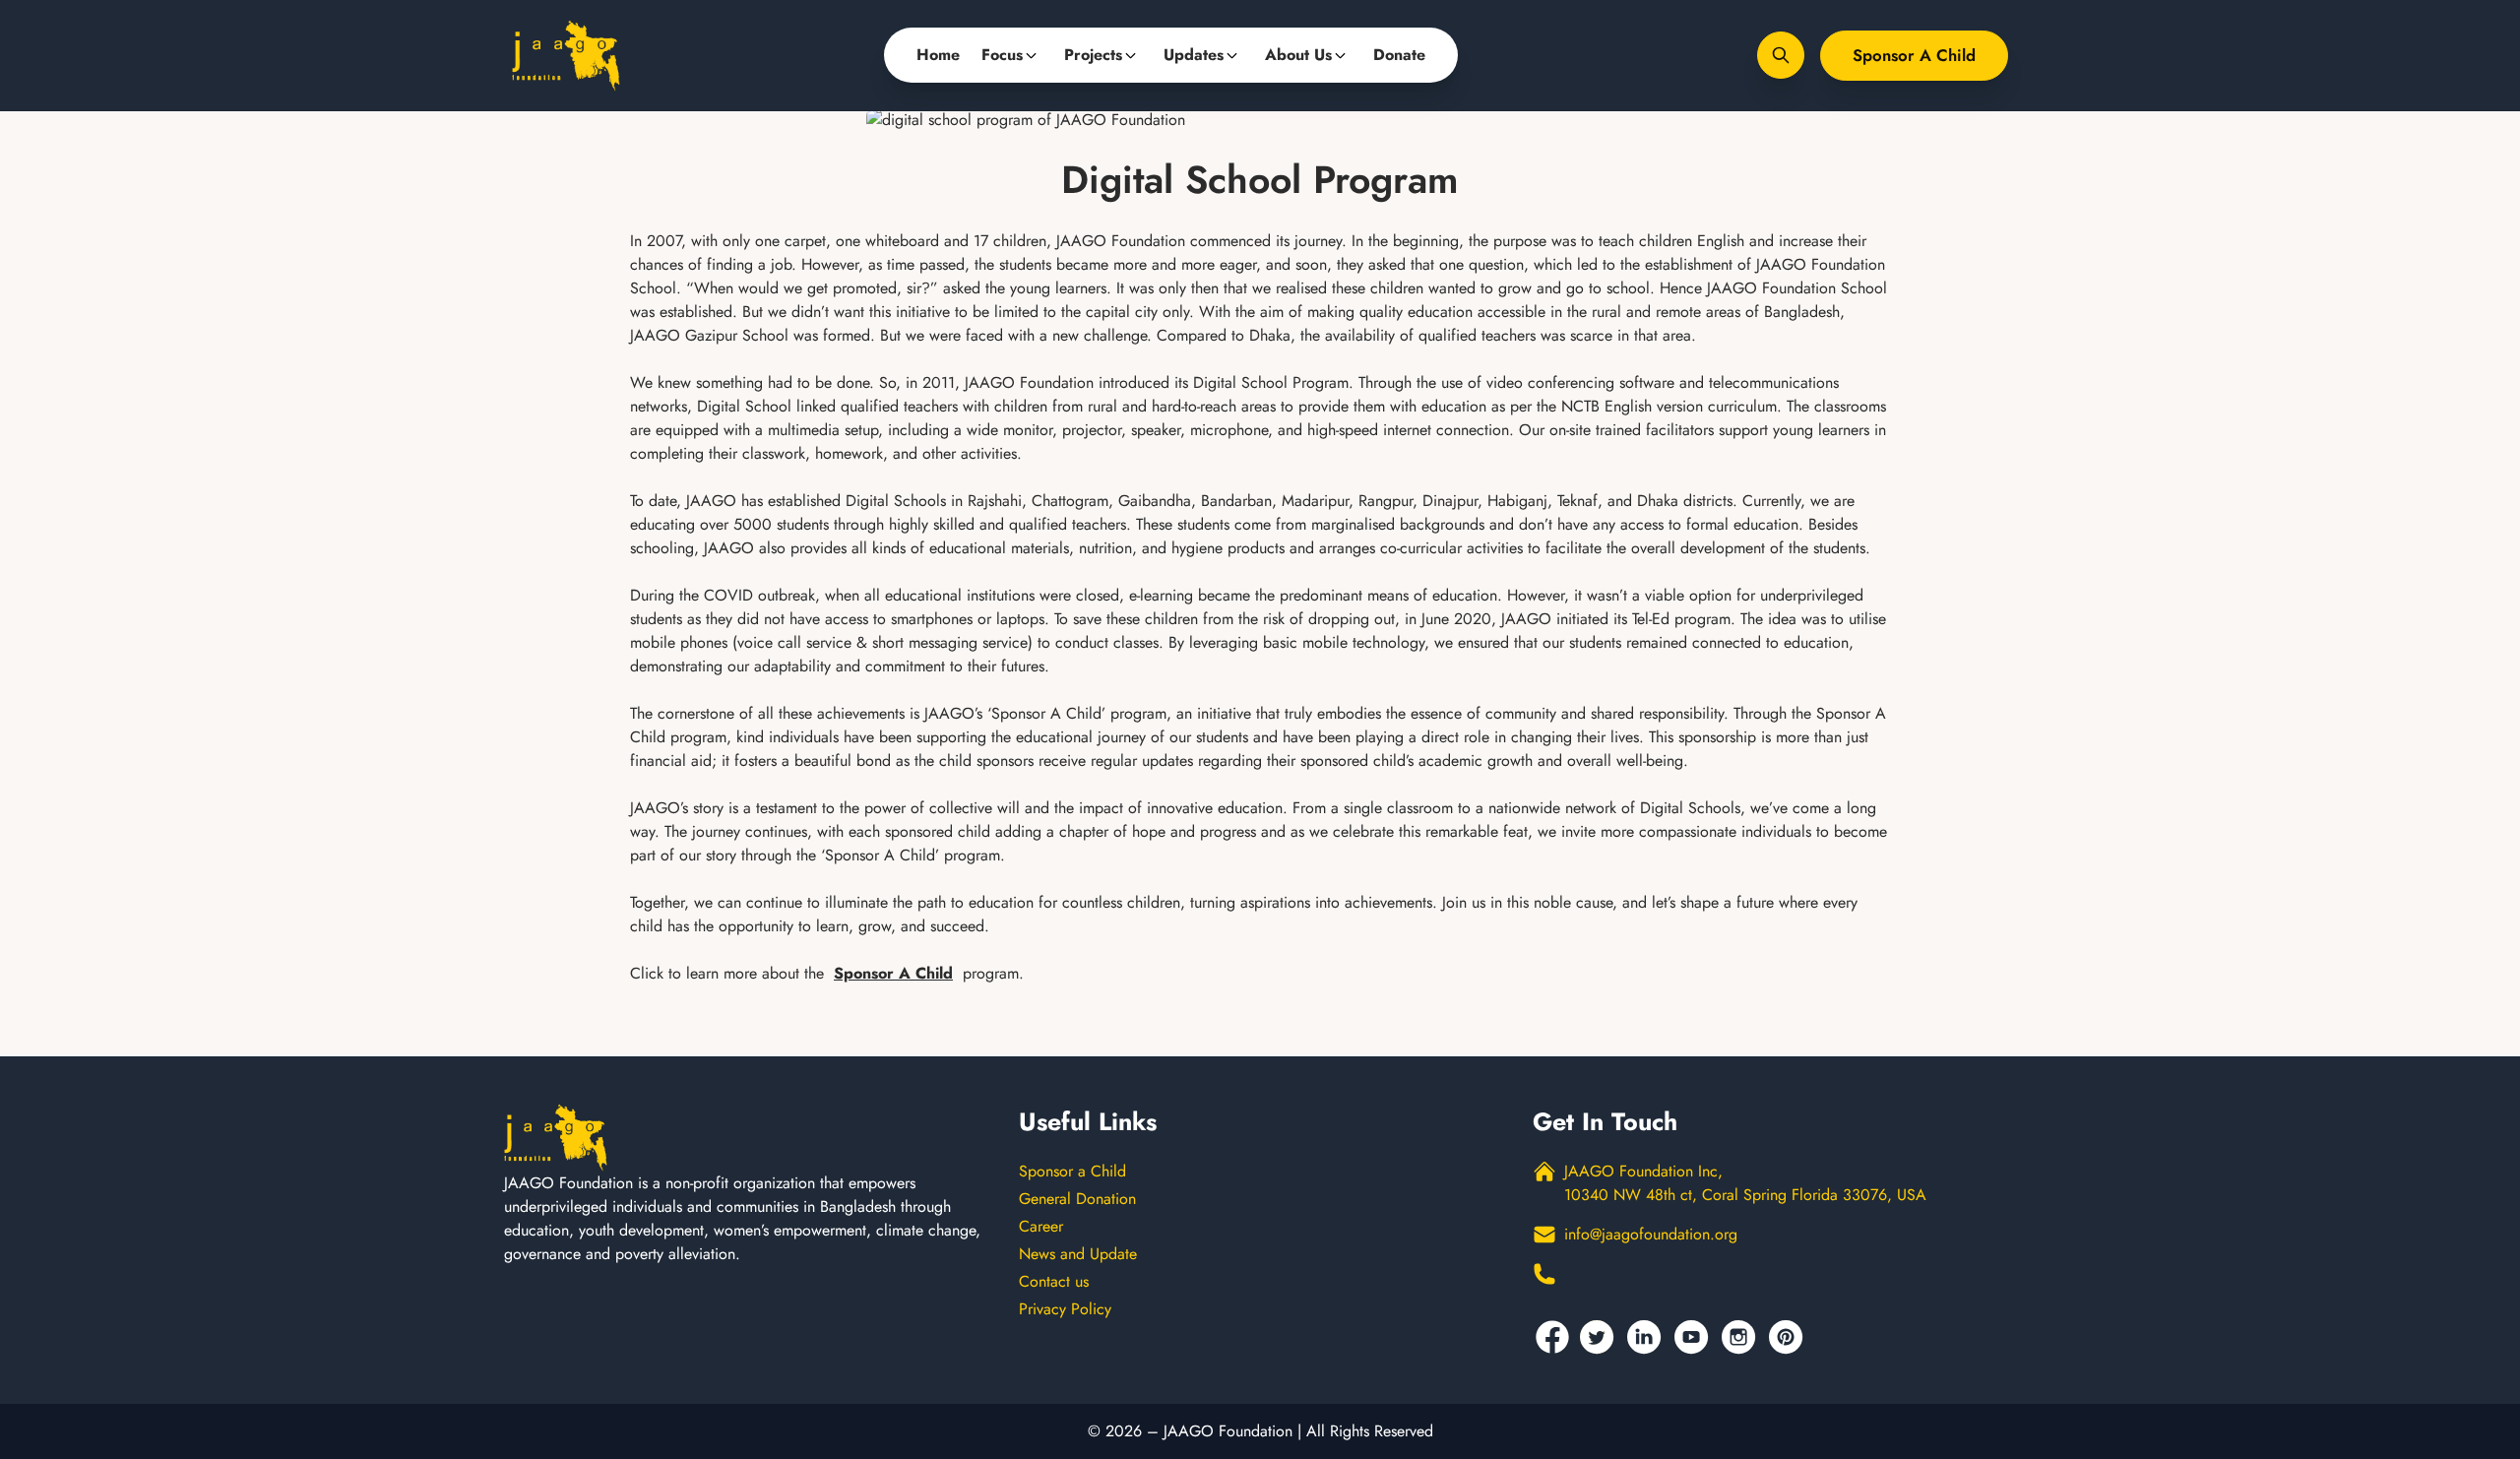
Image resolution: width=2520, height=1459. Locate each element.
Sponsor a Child (1914, 55)
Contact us (1054, 1281)
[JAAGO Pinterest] (1789, 1337)
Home (938, 55)
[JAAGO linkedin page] (1647, 1337)
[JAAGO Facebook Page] (1552, 1337)
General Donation (1077, 1199)
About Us (1298, 55)
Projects (1093, 55)
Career (1041, 1226)
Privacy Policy (1065, 1309)
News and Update (1078, 1254)
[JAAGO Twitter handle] (1600, 1337)
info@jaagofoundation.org (1651, 1234)
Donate (1399, 55)
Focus (1002, 55)
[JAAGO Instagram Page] (1741, 1337)
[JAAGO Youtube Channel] (1694, 1337)
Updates (1194, 55)
